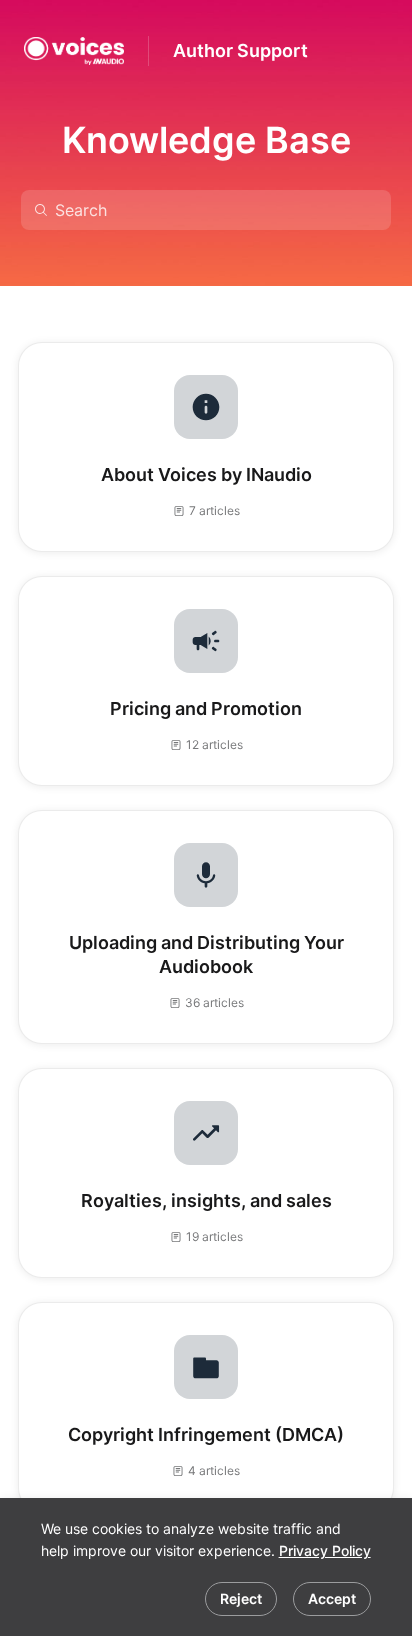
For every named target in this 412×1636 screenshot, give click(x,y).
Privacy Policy (325, 1550)
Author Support (240, 50)
